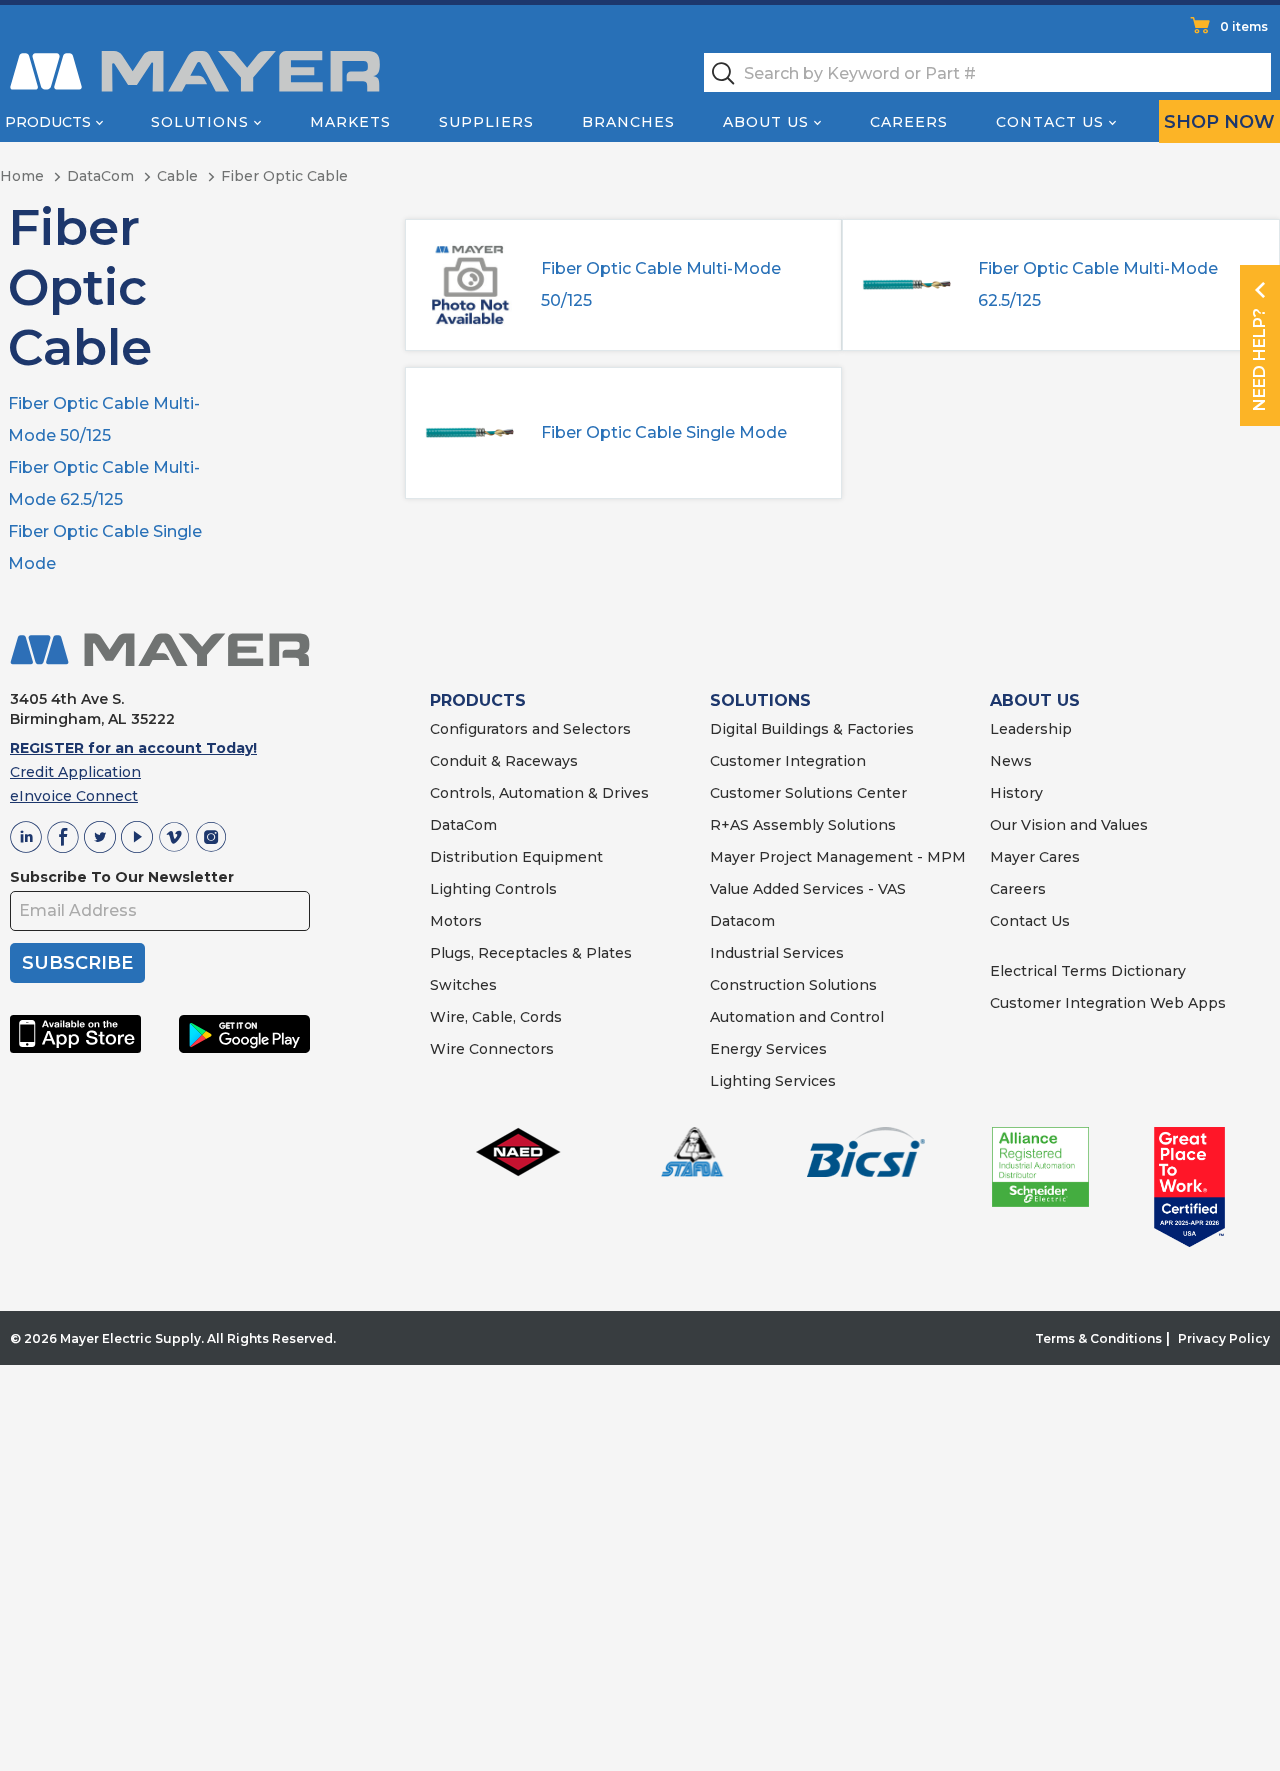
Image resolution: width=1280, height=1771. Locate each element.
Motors (456, 921)
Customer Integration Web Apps (1108, 1003)
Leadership (1031, 729)
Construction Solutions (793, 985)
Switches (463, 985)
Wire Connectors (492, 1049)
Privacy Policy (1224, 1338)
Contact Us (1050, 122)
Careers (909, 122)
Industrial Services (777, 953)
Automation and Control (797, 1017)
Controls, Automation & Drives (539, 793)
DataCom (463, 825)
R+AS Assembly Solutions (803, 825)
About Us (766, 122)
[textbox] (987, 72)
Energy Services (768, 1049)
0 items (1244, 26)
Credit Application (75, 772)
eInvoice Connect (74, 796)
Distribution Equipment (516, 857)
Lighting (460, 889)
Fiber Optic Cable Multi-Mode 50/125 (661, 284)
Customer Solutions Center (808, 793)
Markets (350, 122)
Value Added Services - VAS (808, 889)
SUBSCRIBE (77, 963)
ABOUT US (1035, 700)
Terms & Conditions (1098, 1338)
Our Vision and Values (1069, 825)
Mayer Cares (1035, 857)
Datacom (742, 921)
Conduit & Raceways (504, 761)
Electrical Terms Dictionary (1088, 971)
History (1016, 793)
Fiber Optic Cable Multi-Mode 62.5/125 (1098, 284)
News (1011, 761)
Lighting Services (773, 1081)
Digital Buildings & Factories (812, 729)
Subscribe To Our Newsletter (122, 877)
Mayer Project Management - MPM (838, 857)
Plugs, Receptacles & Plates (531, 953)
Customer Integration (788, 761)
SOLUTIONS (760, 700)
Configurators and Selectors (530, 729)
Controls (524, 889)
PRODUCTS (478, 700)
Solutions (200, 122)
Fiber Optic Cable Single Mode (664, 432)
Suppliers (486, 122)
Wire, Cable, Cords (496, 1017)
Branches (628, 122)
